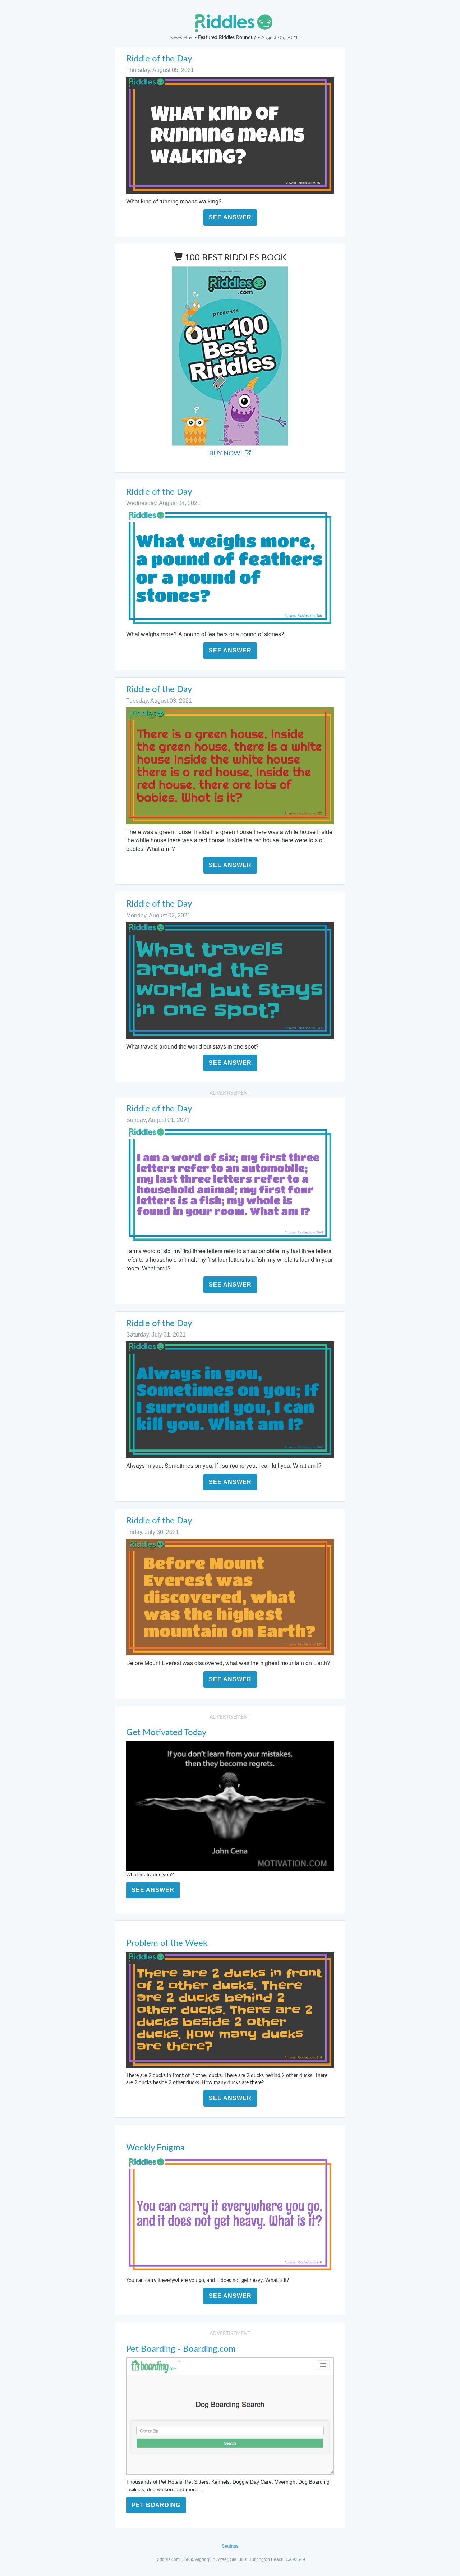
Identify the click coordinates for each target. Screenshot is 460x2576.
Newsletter (181, 38)
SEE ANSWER (230, 217)
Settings (230, 2546)
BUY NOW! (227, 454)
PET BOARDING (156, 2505)
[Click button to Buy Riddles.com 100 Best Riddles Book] (230, 356)
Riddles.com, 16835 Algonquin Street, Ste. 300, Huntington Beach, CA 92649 (230, 2559)
